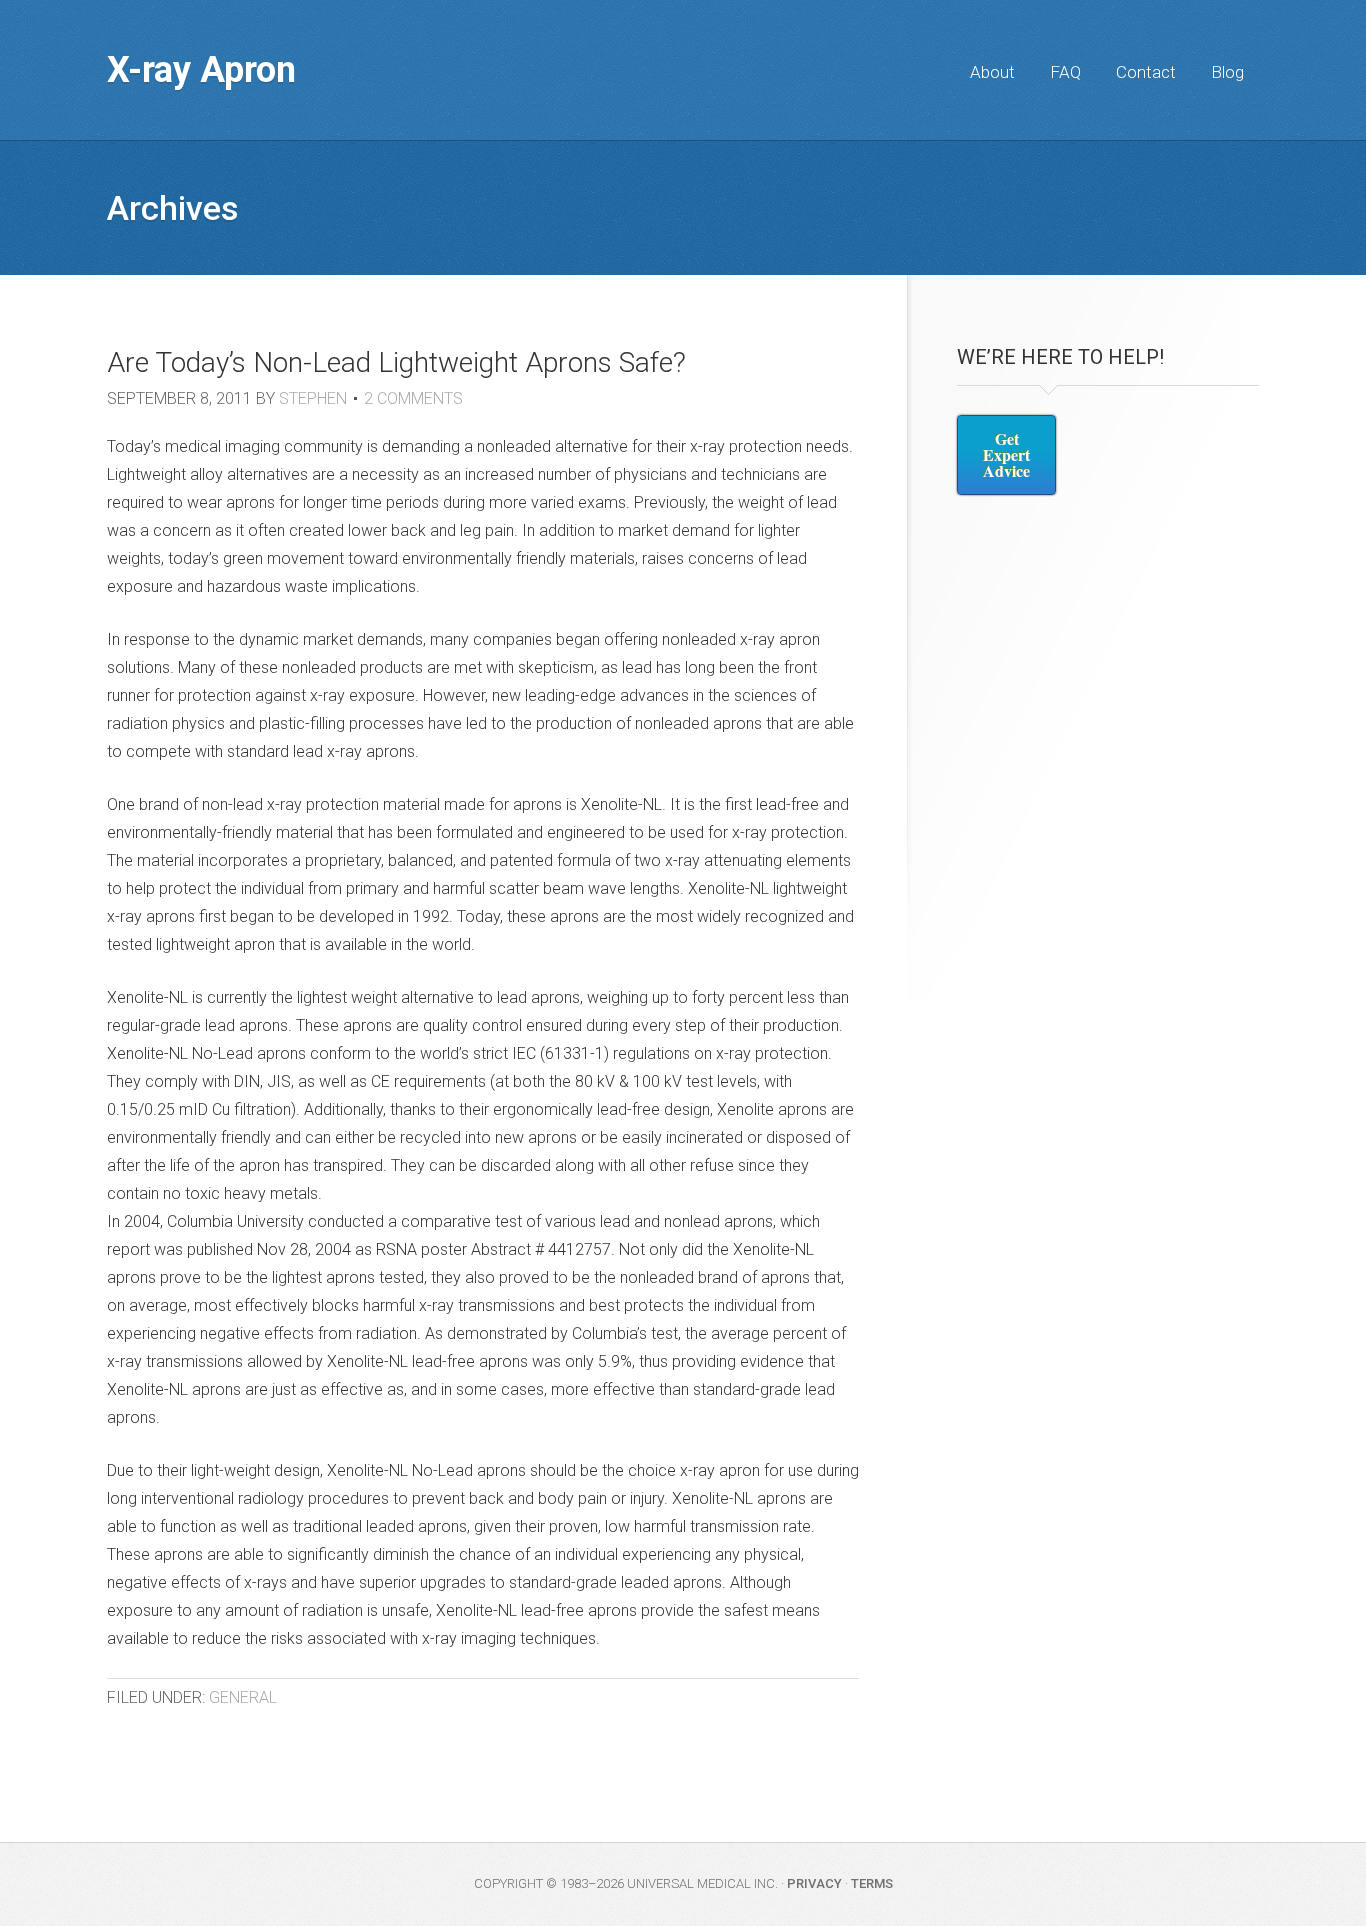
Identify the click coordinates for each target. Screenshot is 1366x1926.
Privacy (814, 1883)
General (243, 1697)
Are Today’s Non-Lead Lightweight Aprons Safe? (396, 362)
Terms (872, 1883)
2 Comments (413, 398)
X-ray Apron (201, 70)
